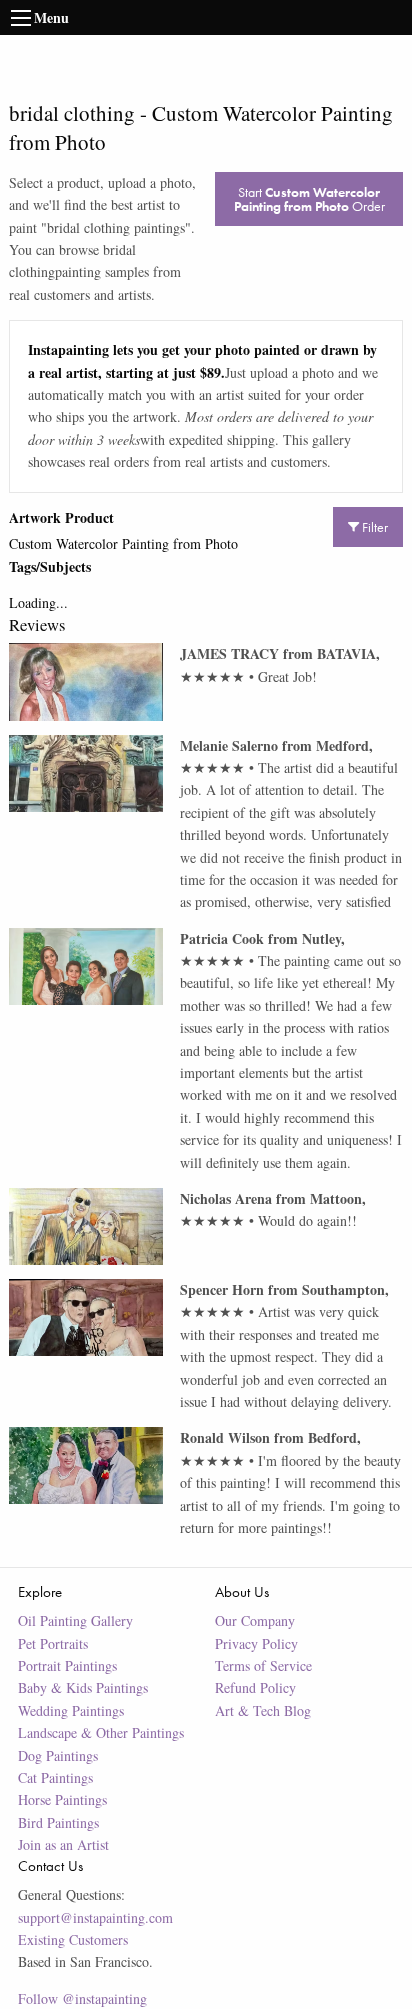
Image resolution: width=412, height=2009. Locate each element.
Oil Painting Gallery (75, 1620)
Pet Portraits (53, 1643)
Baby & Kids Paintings (83, 1687)
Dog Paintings (58, 1755)
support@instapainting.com (95, 1917)
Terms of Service (263, 1665)
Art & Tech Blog (263, 1710)
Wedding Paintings (71, 1710)
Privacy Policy (256, 1643)
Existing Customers (73, 1939)
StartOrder (309, 199)
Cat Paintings (55, 1777)
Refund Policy (255, 1687)
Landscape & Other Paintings (101, 1732)
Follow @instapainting (82, 1998)
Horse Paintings (62, 1799)
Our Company (255, 1620)
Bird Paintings (58, 1822)
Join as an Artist (63, 1844)
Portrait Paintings (67, 1665)
